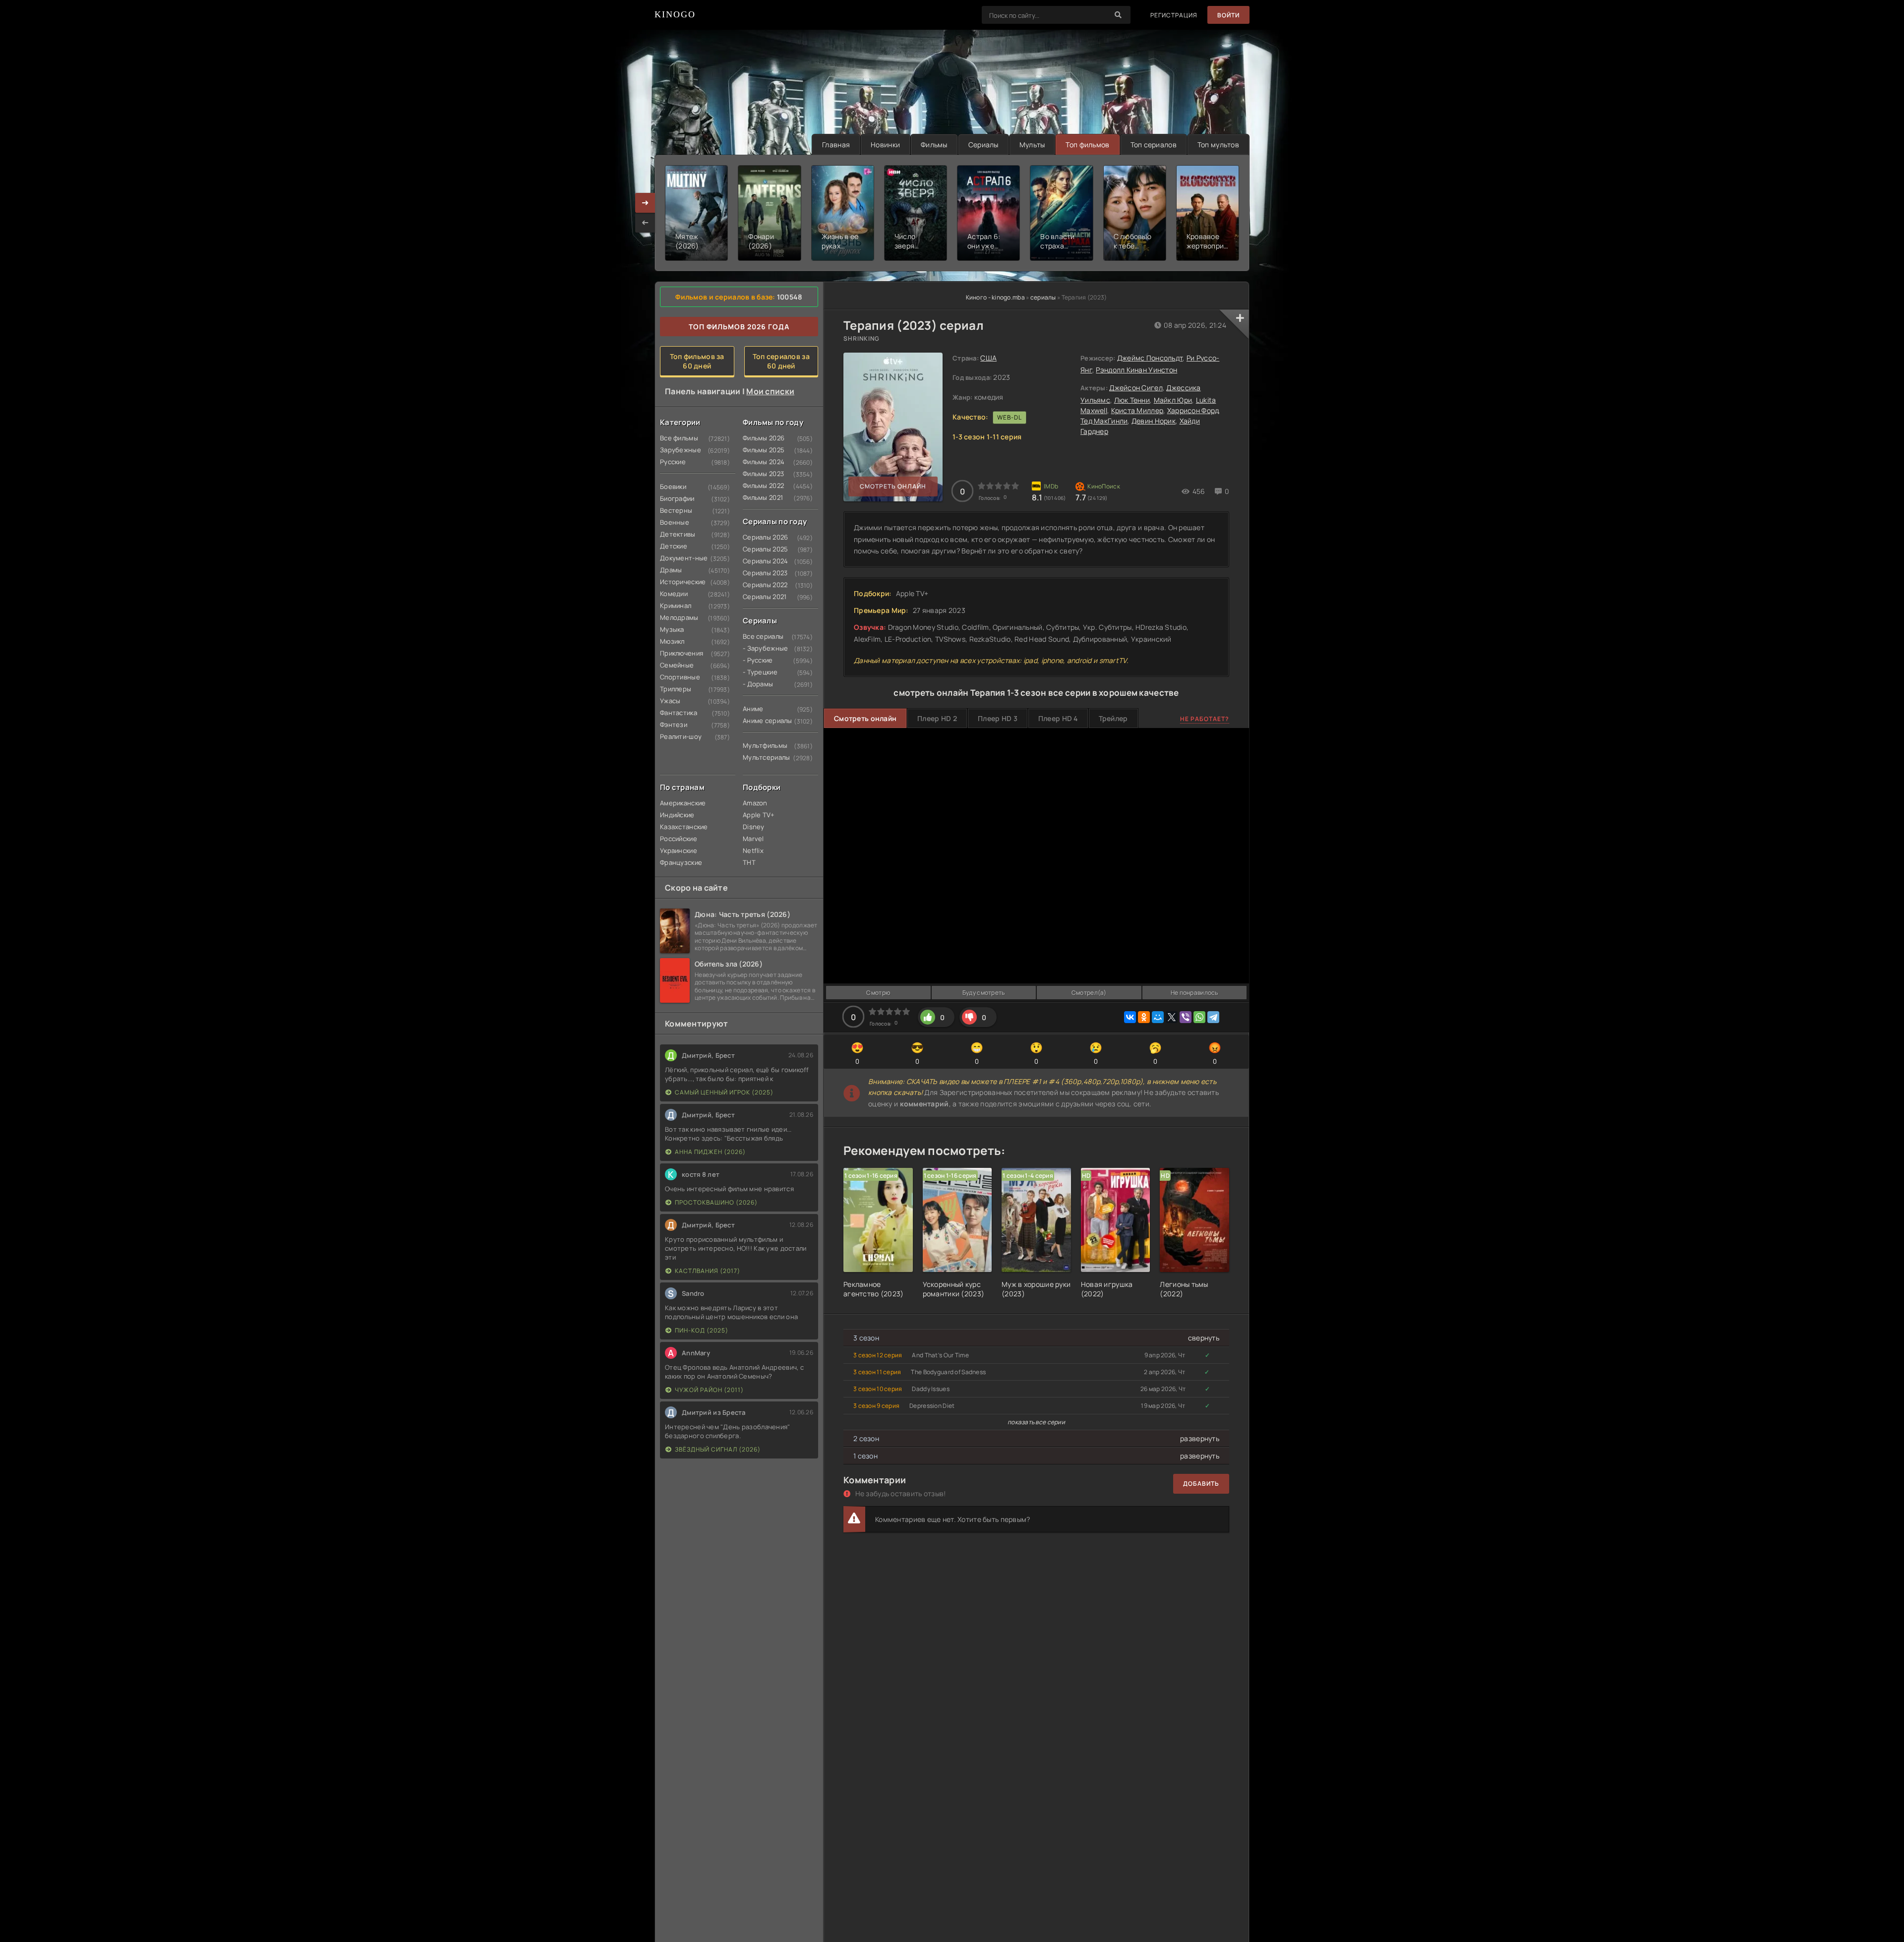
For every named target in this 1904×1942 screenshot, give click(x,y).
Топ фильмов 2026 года (739, 327)
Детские (674, 546)
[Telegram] (1213, 1017)
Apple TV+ (759, 815)
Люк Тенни (1132, 400)
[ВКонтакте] (1130, 1017)
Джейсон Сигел (1136, 388)
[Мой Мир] (1158, 1017)
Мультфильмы (762, 745)
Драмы (671, 570)
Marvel (753, 839)
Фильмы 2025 (762, 450)
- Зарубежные (762, 648)
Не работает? (1205, 719)
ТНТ (749, 862)
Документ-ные (679, 558)
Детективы (678, 534)
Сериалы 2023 (762, 573)
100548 (790, 297)
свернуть (1204, 1338)
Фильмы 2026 (762, 438)
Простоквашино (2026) (716, 1202)
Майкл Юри (1173, 400)
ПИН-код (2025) (702, 1330)
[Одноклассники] (1144, 1017)
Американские (679, 803)
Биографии (677, 498)
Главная (836, 145)
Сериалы (983, 145)
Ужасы (670, 701)
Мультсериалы (762, 757)
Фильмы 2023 (762, 474)
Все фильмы (679, 438)
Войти (1228, 15)
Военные (675, 522)
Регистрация (1174, 15)
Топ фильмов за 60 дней (697, 361)
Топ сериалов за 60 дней (781, 361)
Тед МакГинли (1104, 421)
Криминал (676, 606)
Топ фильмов (1087, 145)
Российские (679, 839)
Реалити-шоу (679, 736)
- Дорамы (758, 684)
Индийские (677, 815)
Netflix (753, 850)
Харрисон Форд (1193, 410)
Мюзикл (672, 641)
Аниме (753, 709)
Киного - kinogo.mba (995, 297)
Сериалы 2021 (762, 597)
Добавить (1201, 1484)
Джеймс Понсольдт (1150, 358)
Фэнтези (674, 725)
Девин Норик (1154, 421)
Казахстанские (679, 827)
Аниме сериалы (762, 721)
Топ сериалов (1154, 145)
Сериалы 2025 (762, 549)
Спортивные (679, 677)
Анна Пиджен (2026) (710, 1152)
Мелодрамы (679, 617)
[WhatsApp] (1199, 1017)
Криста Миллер (1137, 410)
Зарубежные (679, 450)
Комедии (674, 594)
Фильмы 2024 (762, 462)
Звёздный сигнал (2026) (718, 1449)
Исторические (679, 582)
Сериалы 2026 (762, 537)
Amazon (755, 803)
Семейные (677, 665)
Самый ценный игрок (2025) (724, 1092)
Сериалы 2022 (762, 585)
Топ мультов (1218, 145)
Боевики (673, 486)
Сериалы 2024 (762, 561)
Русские (673, 462)
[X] (1172, 1017)
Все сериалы (762, 636)
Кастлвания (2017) (708, 1271)
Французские (679, 862)
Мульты (1032, 145)
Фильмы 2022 (762, 485)
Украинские (679, 850)
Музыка (672, 629)
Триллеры (676, 689)
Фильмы (934, 145)
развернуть (1200, 1438)
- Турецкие (760, 672)
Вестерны (676, 510)
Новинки (885, 145)
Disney (754, 827)
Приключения (679, 653)
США (988, 358)
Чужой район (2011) (709, 1390)
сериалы (1043, 297)
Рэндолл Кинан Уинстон (1136, 370)
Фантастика (679, 713)
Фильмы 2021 (762, 497)
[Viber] (1186, 1017)
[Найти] (1118, 15)
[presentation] (645, 223)
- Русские (758, 660)
